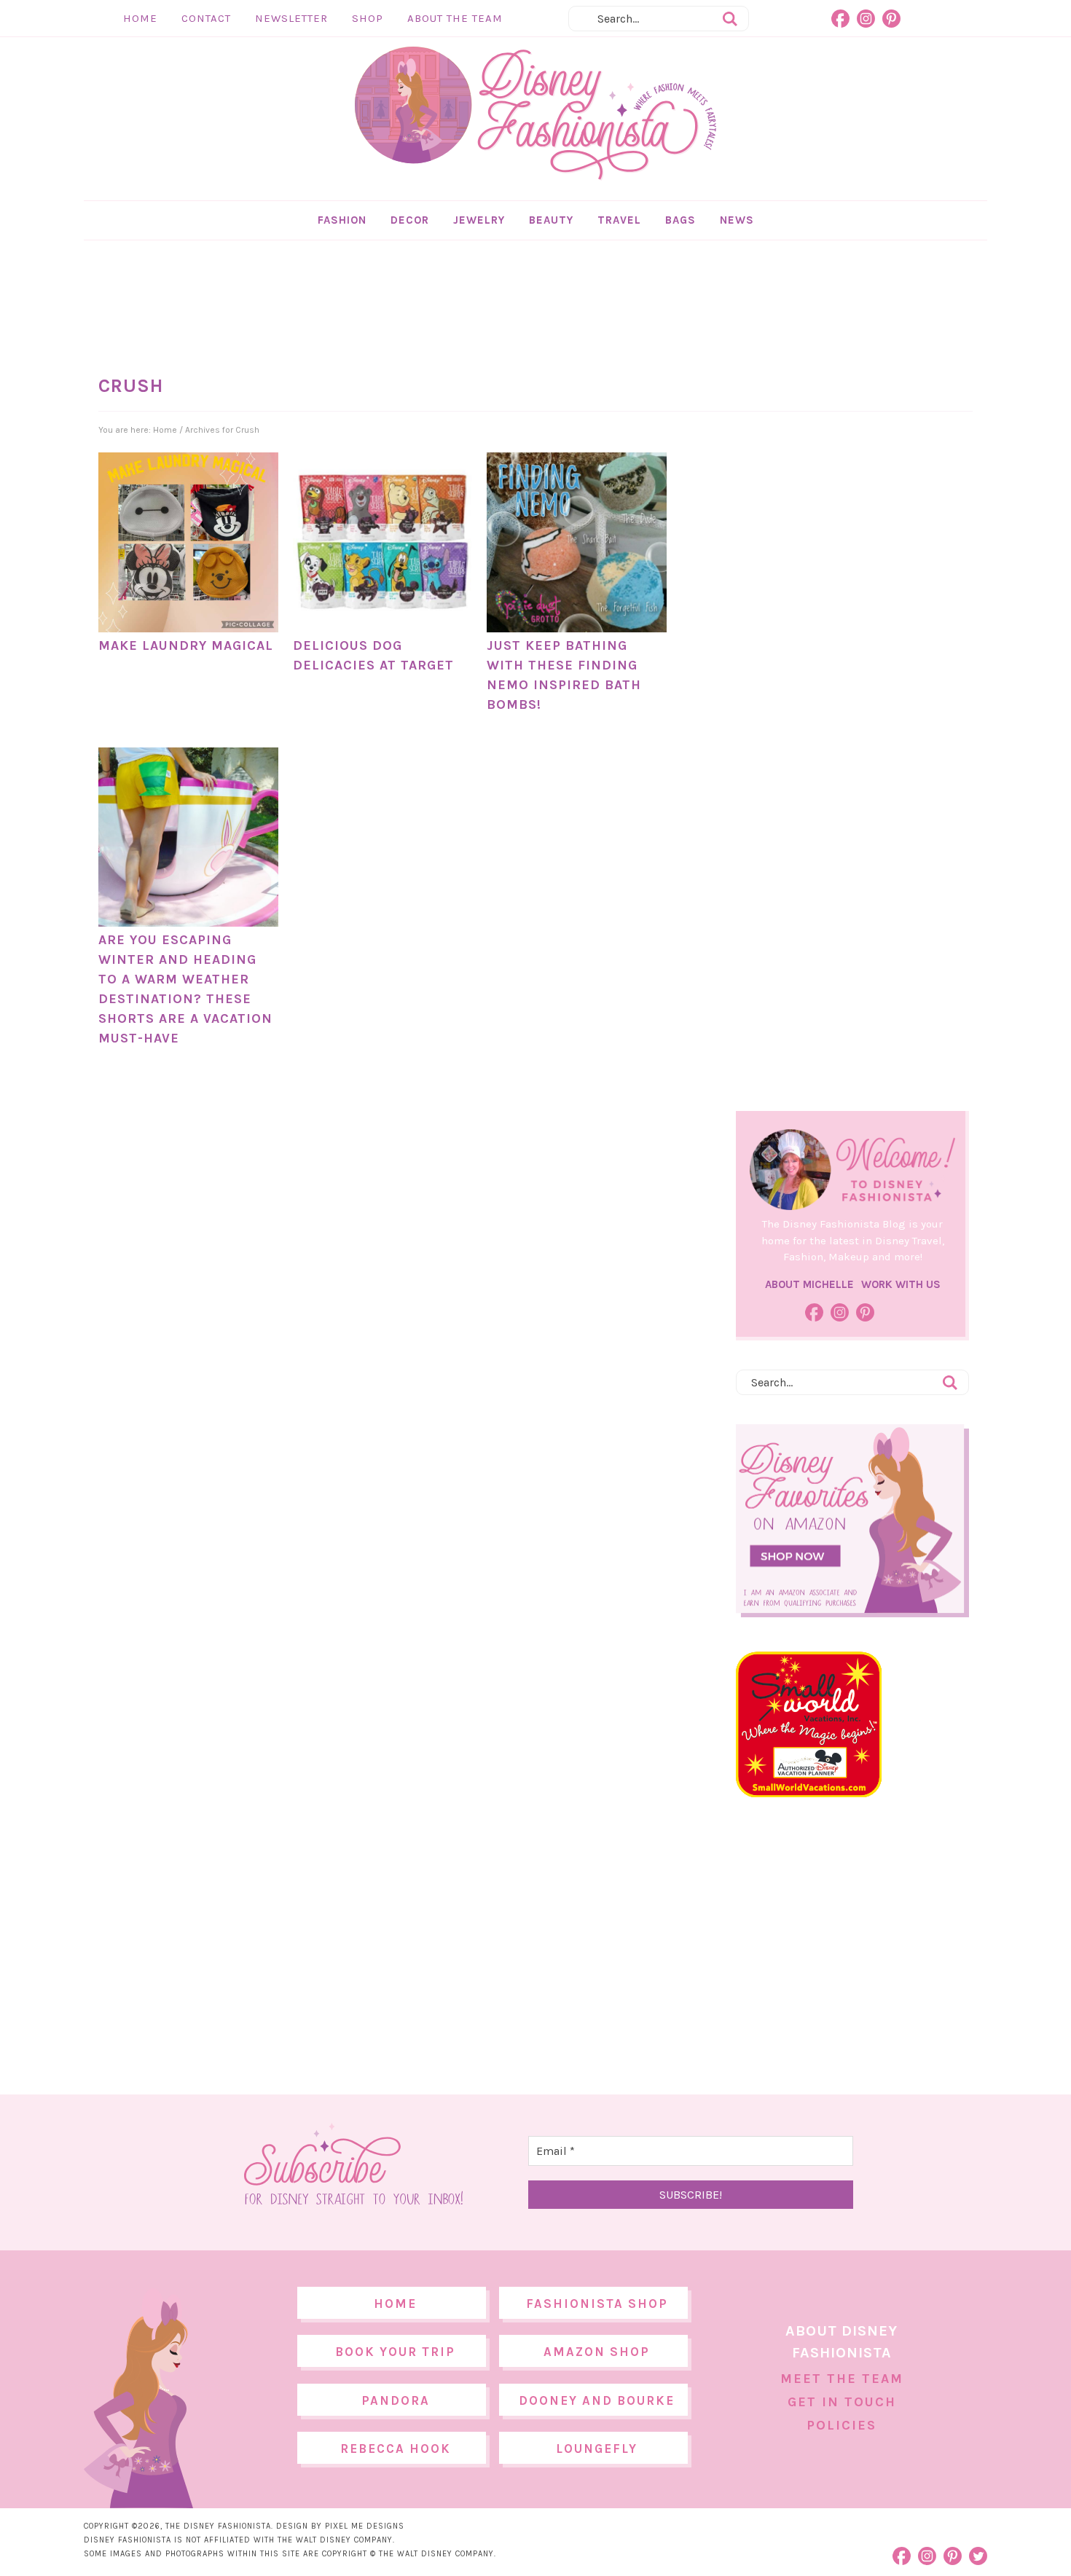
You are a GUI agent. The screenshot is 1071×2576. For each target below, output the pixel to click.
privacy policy (558, 1409)
